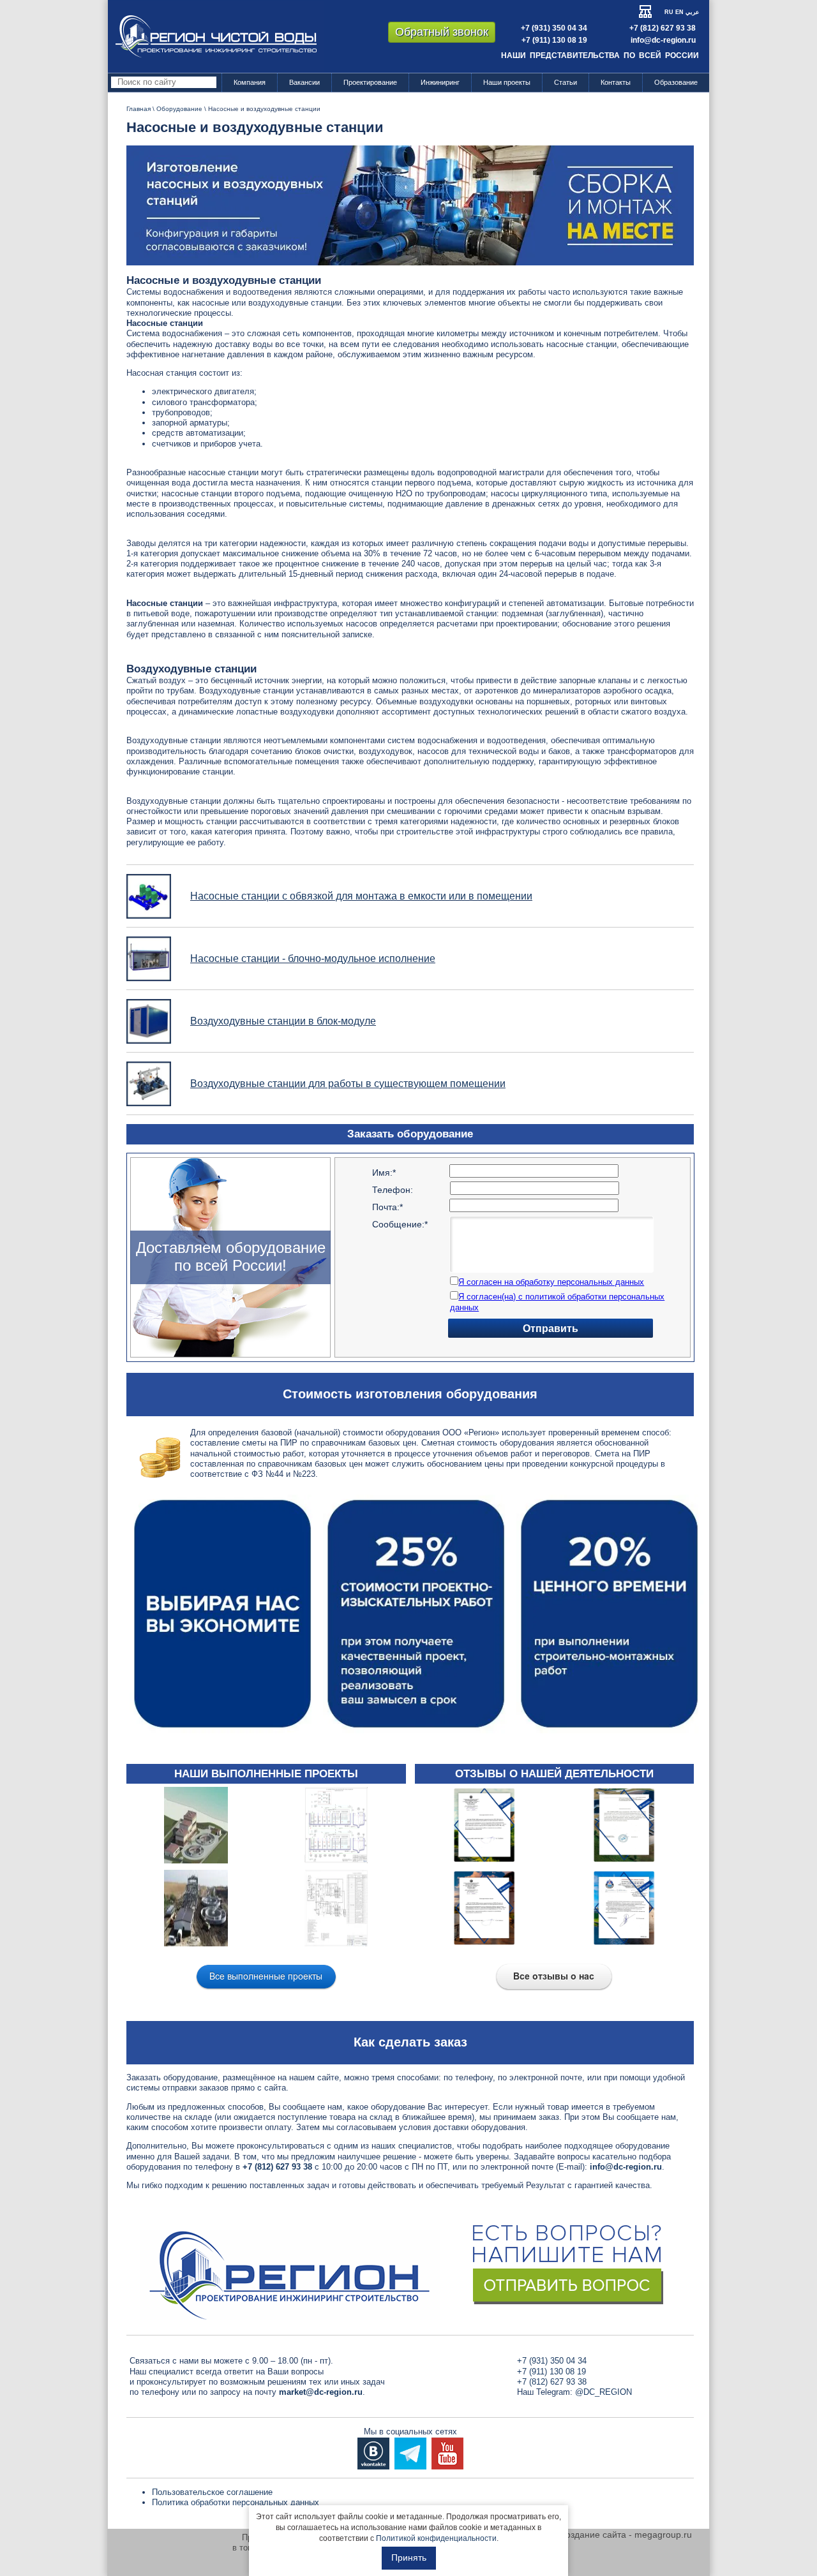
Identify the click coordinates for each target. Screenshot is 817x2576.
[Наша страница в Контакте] (373, 2453)
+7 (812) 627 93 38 (663, 28)
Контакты (616, 82)
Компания (250, 82)
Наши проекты (507, 82)
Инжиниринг (440, 82)
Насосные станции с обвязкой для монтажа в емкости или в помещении (361, 896)
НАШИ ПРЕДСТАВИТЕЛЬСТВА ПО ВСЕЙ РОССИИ (600, 56)
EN (679, 12)
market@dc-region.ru (321, 2392)
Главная (139, 109)
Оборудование (179, 109)
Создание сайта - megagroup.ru (626, 2535)
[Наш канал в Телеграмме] (410, 2453)
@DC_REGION (603, 2392)
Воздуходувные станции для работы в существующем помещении (348, 1084)
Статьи (566, 82)
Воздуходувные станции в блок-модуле (283, 1021)
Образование (676, 82)
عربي (692, 12)
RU (669, 12)
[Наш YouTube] (447, 2453)
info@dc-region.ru (663, 40)
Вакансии (304, 82)
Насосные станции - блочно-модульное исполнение (313, 959)
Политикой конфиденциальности (436, 2538)
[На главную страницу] (216, 36)
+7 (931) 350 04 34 (554, 28)
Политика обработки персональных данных (236, 2502)
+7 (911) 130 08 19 (554, 40)
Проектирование (370, 82)
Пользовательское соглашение (212, 2492)
